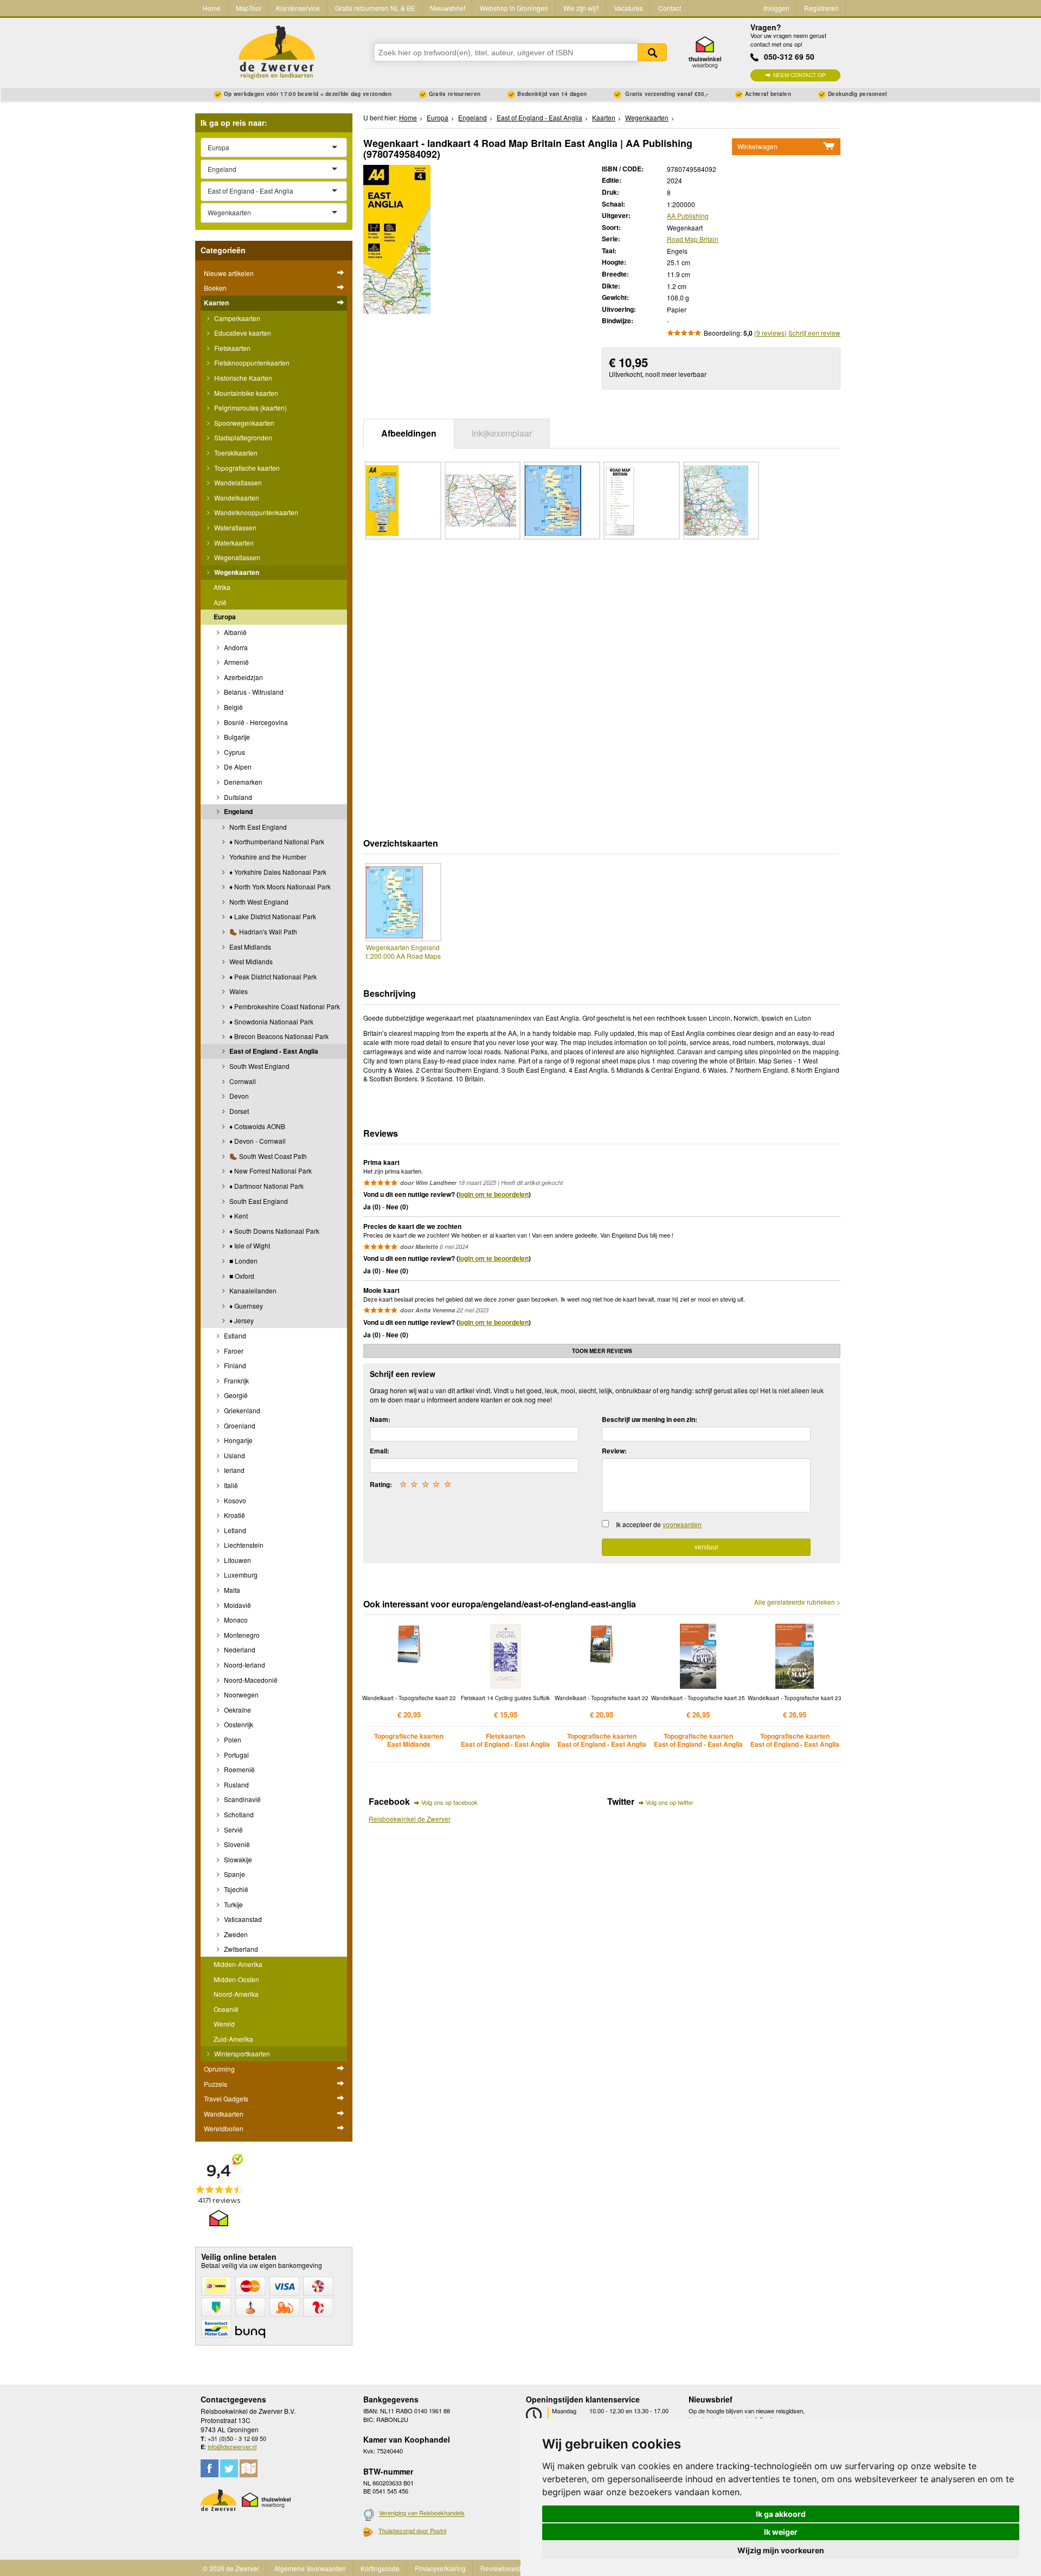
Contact (670, 8)
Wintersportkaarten (241, 2053)
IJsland (234, 1455)
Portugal (236, 1755)
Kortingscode (380, 2568)
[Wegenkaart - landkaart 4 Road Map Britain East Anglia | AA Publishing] (397, 238)
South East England (258, 1201)
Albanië (234, 632)
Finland (234, 1365)
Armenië (236, 662)
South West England (259, 1066)
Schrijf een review (814, 333)
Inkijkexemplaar (502, 433)
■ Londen (243, 1261)
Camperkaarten (236, 318)
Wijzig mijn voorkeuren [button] (781, 2550)
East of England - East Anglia (273, 1051)
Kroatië (234, 1515)
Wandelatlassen (237, 482)
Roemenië (239, 1769)
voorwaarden (682, 1524)
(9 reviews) (770, 333)
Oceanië (226, 2009)
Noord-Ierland (244, 1665)
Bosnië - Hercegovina (255, 722)
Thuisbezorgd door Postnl (412, 2530)
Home (212, 8)
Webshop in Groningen (514, 8)
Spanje (234, 1874)
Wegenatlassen (236, 557)
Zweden (235, 1934)
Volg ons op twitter (670, 1802)
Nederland (239, 1649)
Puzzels (216, 2084)
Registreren (821, 8)
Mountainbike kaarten (245, 393)
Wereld (224, 2024)
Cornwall (242, 1081)
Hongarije (237, 1440)
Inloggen (776, 8)
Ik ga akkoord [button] (781, 2514)
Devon (238, 1096)
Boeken (215, 288)
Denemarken (242, 782)
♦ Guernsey (245, 1306)
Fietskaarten (232, 348)
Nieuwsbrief (448, 8)
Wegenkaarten (236, 572)
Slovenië (236, 1844)
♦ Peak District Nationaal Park (272, 976)
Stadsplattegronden (242, 437)
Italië (230, 1485)
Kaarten (216, 303)
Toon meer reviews (602, 1351)
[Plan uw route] (249, 2468)
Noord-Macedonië (250, 1680)
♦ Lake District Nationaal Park (272, 916)
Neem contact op (799, 75)
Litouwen (237, 1560)
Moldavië (237, 1605)
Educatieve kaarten (242, 333)
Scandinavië (242, 1799)
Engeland (237, 811)
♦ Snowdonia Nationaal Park (271, 1021)
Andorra (235, 647)
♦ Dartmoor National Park (266, 1186)
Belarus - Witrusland (253, 692)
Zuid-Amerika (233, 2039)
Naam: (380, 1419)
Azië (220, 602)
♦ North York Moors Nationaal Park (279, 886)
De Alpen (237, 767)
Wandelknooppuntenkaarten (255, 512)
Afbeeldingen (409, 433)
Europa (225, 617)
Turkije (233, 1904)
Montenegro (241, 1635)
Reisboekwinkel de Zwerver (410, 1819)
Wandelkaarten (236, 498)
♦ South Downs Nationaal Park (274, 1231)
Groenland (239, 1425)
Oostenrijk (238, 1724)
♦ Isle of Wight (249, 1245)
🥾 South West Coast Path (267, 1156)
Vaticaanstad (242, 1919)
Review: (614, 1451)
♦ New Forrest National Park (270, 1171)
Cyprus (234, 752)
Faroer (233, 1351)
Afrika (222, 587)
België (233, 707)
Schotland (238, 1814)
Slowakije (237, 1859)
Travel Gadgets (226, 2098)
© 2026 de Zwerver (231, 2568)
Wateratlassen (234, 527)
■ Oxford (241, 1276)
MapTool (249, 8)
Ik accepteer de (659, 1524)
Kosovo (234, 1500)
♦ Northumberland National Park (276, 841)
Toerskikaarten (235, 453)
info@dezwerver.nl (232, 2446)
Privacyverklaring (440, 2568)
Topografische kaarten (246, 468)
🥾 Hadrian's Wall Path (262, 931)
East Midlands (249, 947)
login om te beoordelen (494, 1194)
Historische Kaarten (242, 378)
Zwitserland (240, 1949)
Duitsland (237, 797)
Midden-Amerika (238, 1964)
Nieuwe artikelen (229, 273)
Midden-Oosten (236, 1979)
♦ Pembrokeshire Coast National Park (284, 1006)
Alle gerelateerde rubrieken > (797, 1602)
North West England (258, 902)
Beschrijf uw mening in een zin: (650, 1419)
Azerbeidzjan (243, 677)
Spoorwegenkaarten (243, 423)
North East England (257, 827)
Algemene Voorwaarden (310, 2568)
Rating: (381, 1484)
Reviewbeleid (501, 2568)
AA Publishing (688, 216)
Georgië (235, 1395)
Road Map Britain (693, 239)
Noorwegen (240, 1694)
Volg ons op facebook (449, 1802)
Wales (238, 991)
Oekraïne (237, 1710)
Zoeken (652, 52)
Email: (380, 1451)
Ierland (233, 1470)
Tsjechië (235, 1889)
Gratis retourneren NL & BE (375, 8)
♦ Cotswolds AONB (256, 1126)
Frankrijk (236, 1380)
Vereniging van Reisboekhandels (422, 2513)
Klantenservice (298, 8)
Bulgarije (236, 737)
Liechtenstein (243, 1545)
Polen (232, 1739)
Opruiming (219, 2069)
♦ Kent (238, 1216)
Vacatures (628, 8)
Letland (234, 1530)
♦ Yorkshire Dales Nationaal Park (277, 872)
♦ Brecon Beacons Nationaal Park (278, 1036)
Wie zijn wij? (581, 8)
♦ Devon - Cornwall (257, 1141)
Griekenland (241, 1410)
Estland (234, 1335)
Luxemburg (240, 1575)
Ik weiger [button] (781, 2532)
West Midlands (250, 961)
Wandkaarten (224, 2114)
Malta (231, 1590)
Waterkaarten (233, 543)
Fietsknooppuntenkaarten (251, 363)
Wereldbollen (224, 2128)
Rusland (236, 1784)
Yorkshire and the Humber (267, 857)
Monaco (235, 1620)
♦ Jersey (241, 1320)
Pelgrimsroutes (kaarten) (250, 408)
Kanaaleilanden (252, 1290)
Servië (233, 1830)
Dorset (238, 1111)
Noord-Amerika (236, 1994)
